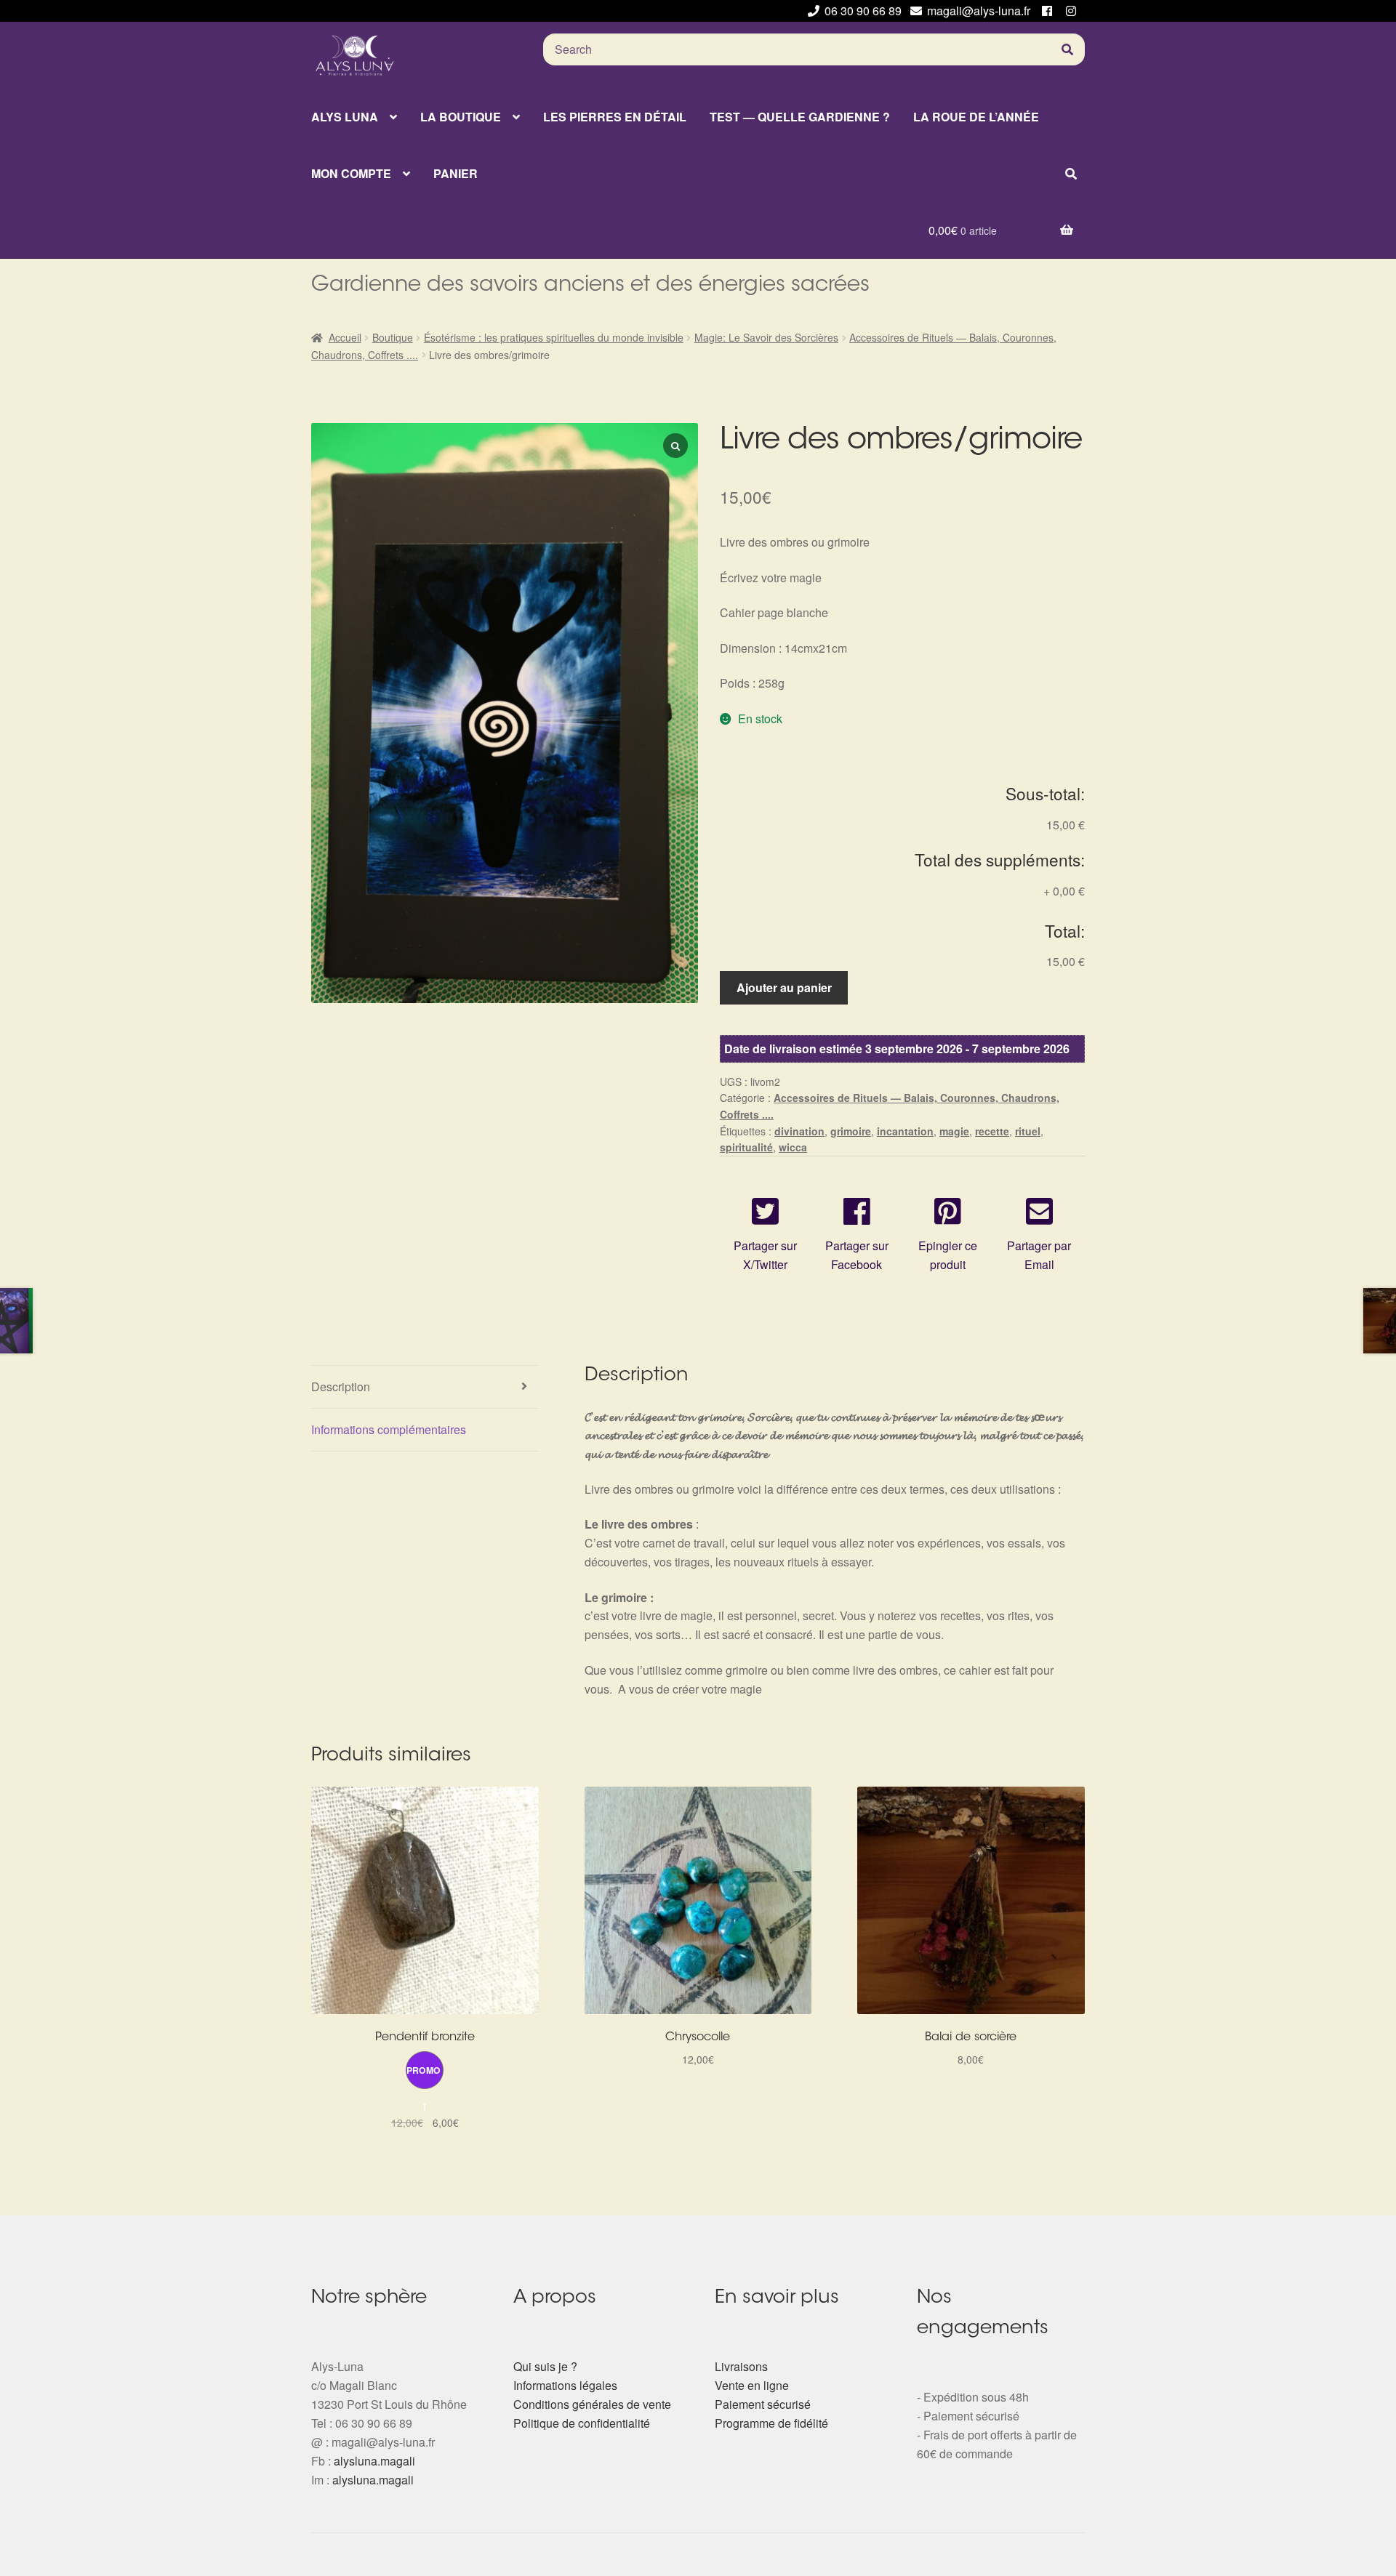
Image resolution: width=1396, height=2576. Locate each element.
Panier (456, 173)
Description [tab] (341, 1386)
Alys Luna (345, 117)
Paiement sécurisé (763, 2404)
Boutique (393, 337)
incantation (905, 1131)
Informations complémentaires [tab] (389, 1429)
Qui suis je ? (545, 2366)
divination (799, 1131)
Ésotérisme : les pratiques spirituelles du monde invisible (554, 337)
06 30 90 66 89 (863, 11)
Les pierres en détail (615, 117)
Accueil (345, 337)
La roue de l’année (976, 117)
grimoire (851, 1131)
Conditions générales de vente (592, 2404)
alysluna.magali (374, 2461)
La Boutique (461, 117)
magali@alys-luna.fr (979, 11)
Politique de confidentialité (582, 2423)
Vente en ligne (752, 2385)
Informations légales (565, 2385)
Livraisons (741, 2366)
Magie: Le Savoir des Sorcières (766, 337)
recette (992, 1131)
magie (954, 1131)
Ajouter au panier (784, 987)
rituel (1028, 1131)
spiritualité (746, 1147)
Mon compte (351, 173)
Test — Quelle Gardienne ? (800, 117)
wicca (793, 1147)
